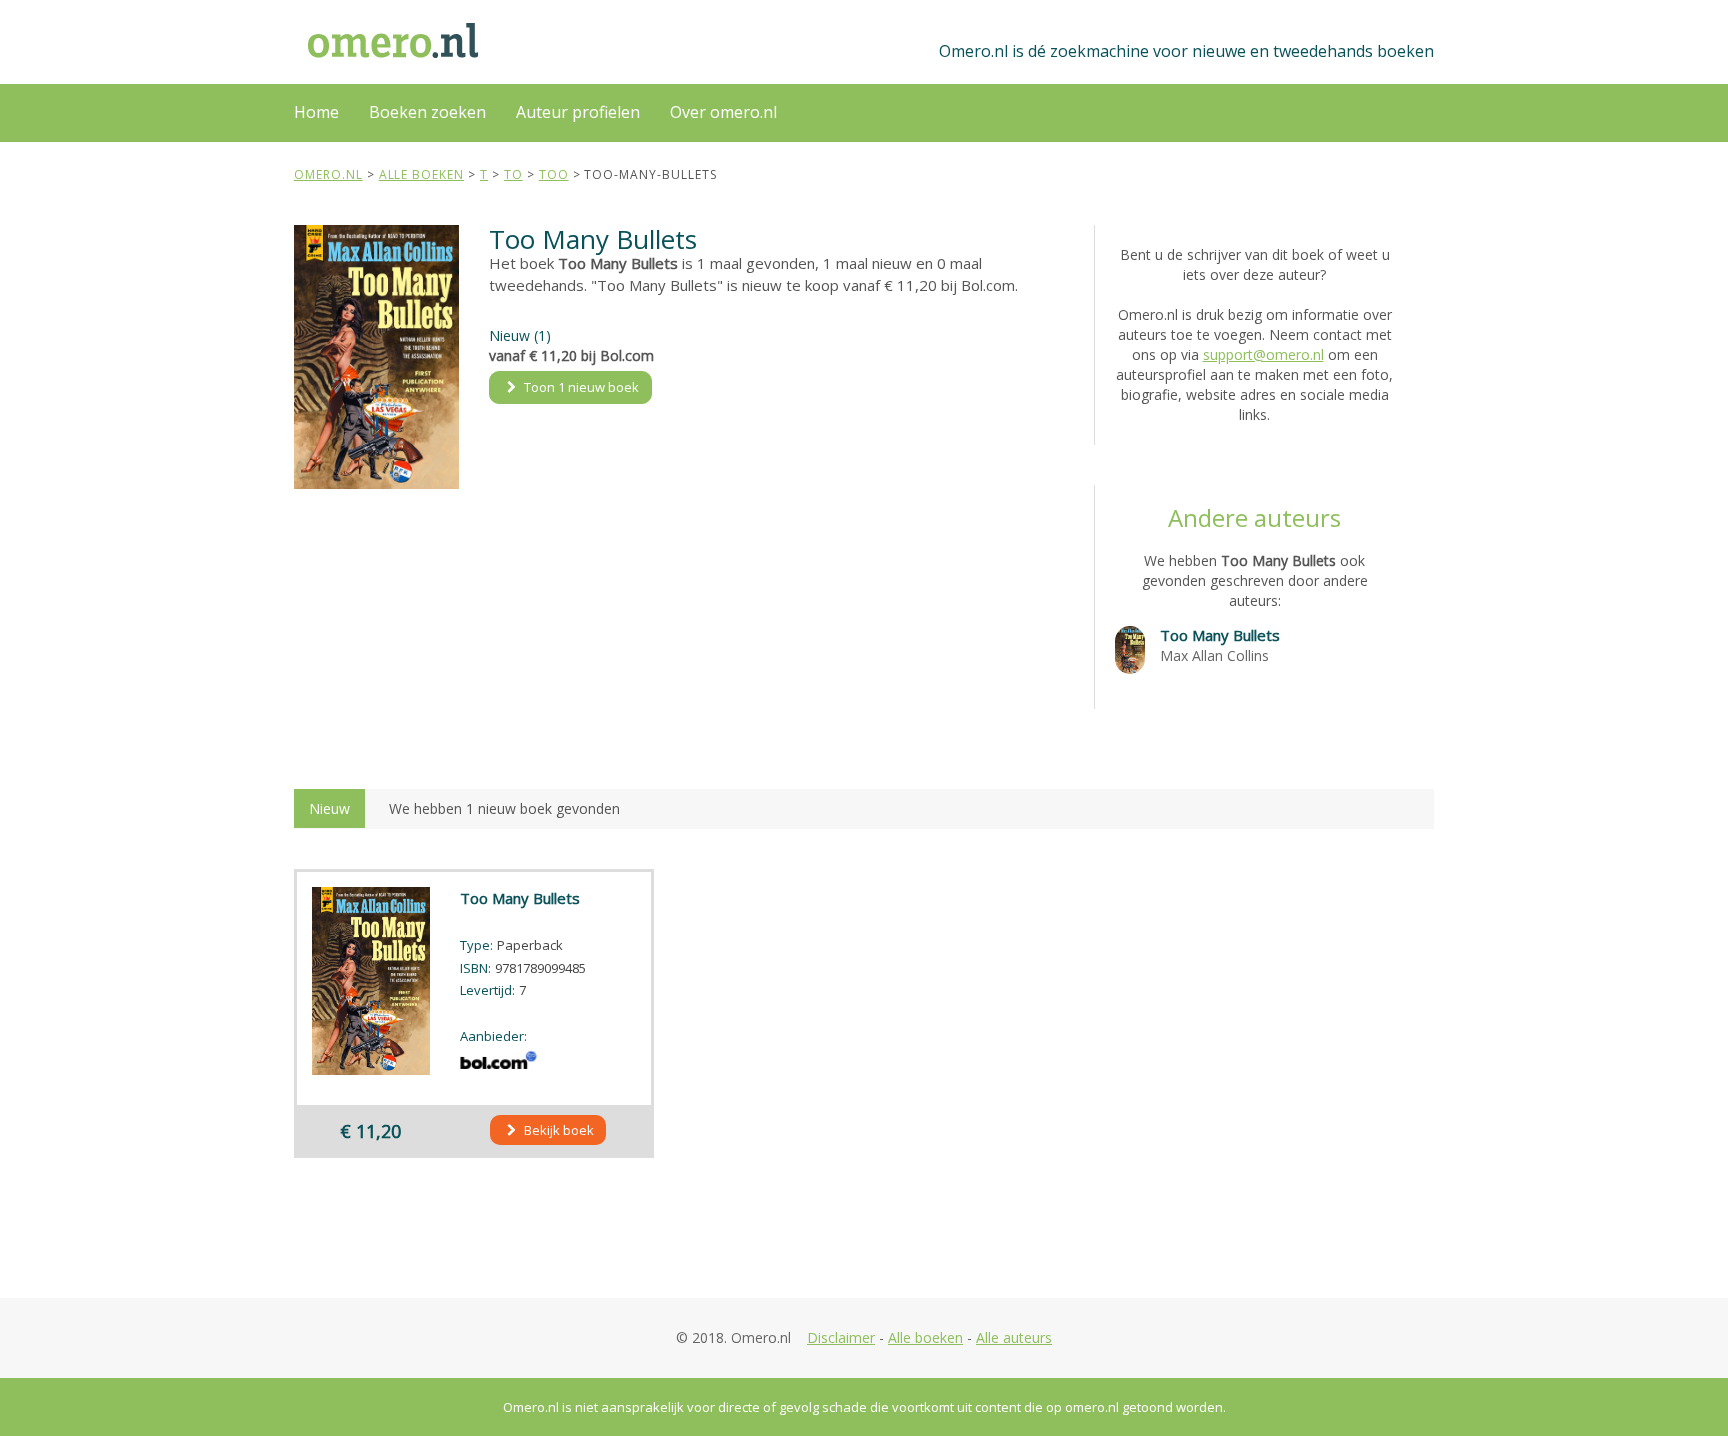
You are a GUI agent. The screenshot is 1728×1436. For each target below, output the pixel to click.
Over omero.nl (723, 112)
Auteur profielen (578, 112)
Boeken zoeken (427, 112)
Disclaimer (841, 1337)
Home (316, 112)
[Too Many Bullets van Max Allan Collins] (1130, 648)
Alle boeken (925, 1337)
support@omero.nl (1263, 354)
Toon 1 (580, 387)
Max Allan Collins (1214, 655)
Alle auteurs (1014, 1337)
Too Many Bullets (1220, 635)
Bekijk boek (557, 1130)
